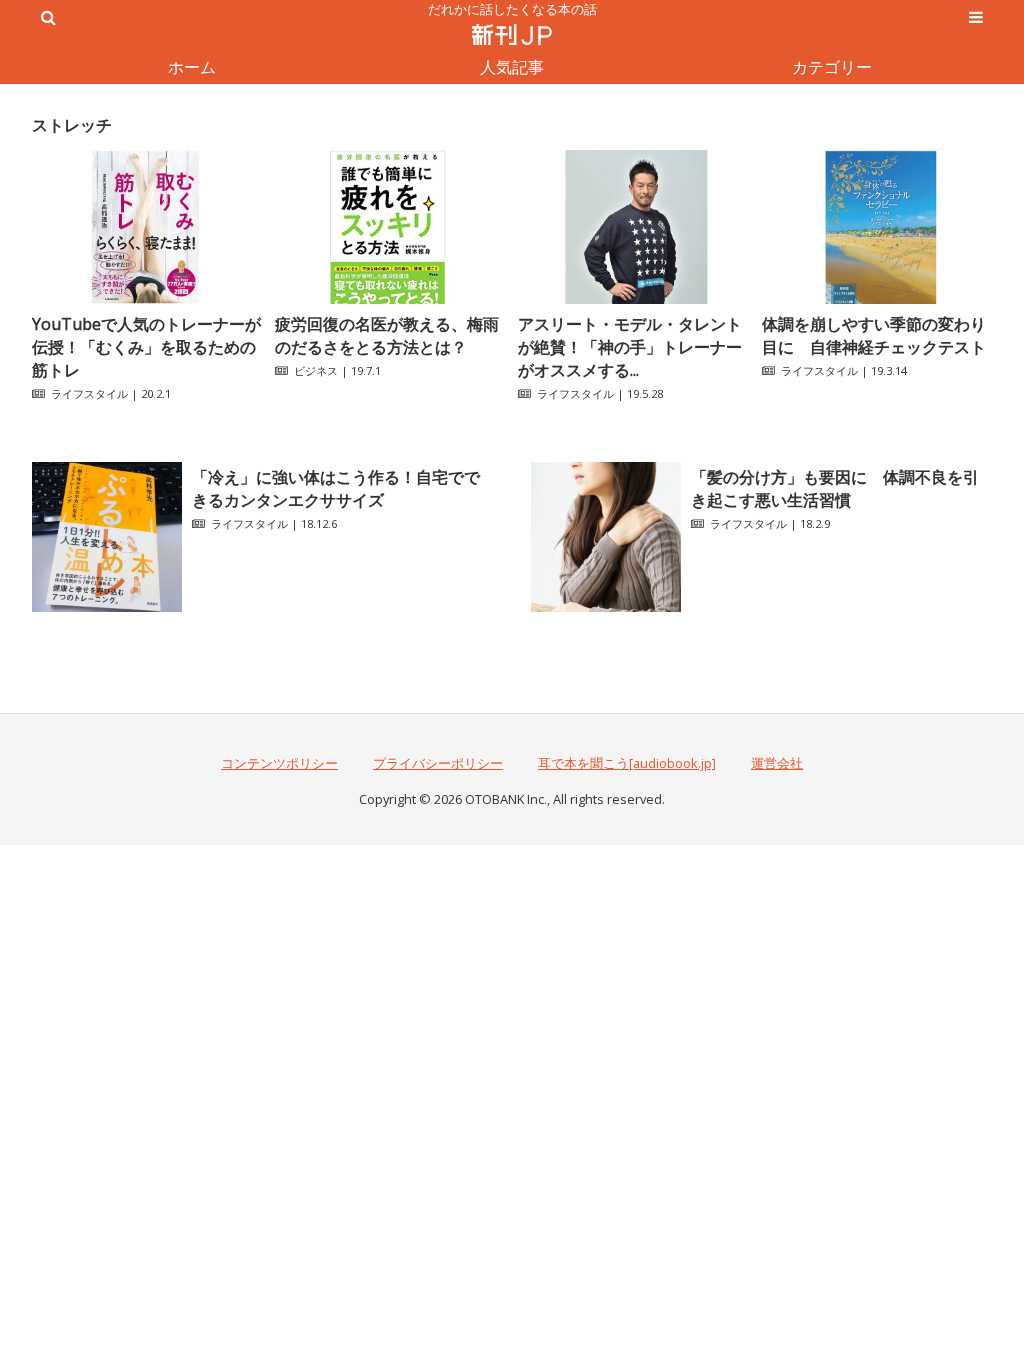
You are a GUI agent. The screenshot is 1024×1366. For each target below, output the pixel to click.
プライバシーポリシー (438, 763)
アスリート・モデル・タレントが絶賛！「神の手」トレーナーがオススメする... (630, 347)
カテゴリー (832, 67)
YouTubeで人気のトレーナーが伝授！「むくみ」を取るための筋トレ (146, 347)
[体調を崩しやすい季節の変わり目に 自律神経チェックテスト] (877, 298)
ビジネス (316, 370)
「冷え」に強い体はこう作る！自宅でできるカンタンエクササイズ (336, 488)
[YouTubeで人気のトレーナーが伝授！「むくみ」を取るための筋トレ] (147, 298)
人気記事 (512, 67)
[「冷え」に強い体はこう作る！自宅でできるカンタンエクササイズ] (107, 606)
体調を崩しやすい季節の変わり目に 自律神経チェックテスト (874, 335)
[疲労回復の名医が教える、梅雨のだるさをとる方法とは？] (390, 298)
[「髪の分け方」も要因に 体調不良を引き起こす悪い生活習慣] (606, 606)
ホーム (192, 67)
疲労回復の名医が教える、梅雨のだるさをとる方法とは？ (387, 335)
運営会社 (777, 763)
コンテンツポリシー (279, 763)
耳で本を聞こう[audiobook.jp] (627, 763)
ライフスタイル (89, 393)
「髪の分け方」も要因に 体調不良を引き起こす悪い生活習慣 (835, 488)
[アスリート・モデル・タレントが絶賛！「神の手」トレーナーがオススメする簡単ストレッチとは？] (633, 298)
